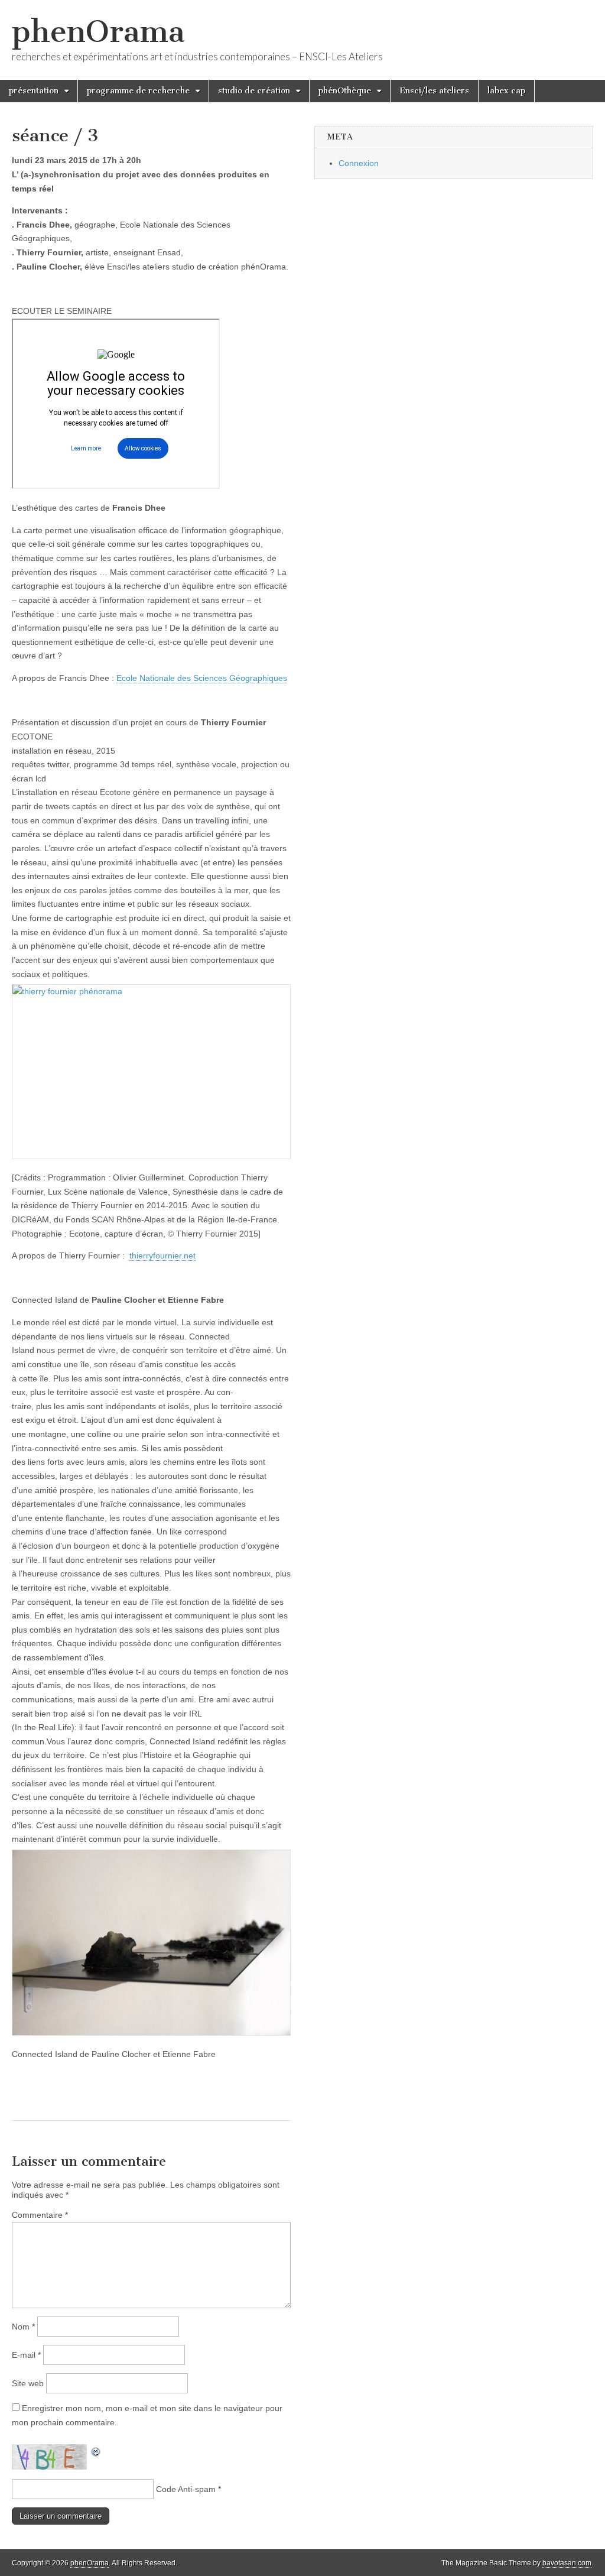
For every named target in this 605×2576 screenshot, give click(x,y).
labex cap (506, 91)
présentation (34, 91)
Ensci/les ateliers (434, 91)
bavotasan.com (567, 2563)
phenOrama (98, 32)
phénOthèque (345, 91)
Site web (28, 2383)
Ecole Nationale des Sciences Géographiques (202, 678)
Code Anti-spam (186, 2489)
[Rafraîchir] (96, 2451)
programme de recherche (138, 91)
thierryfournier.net (162, 1255)
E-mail (26, 2355)
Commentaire (40, 2215)
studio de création (254, 91)
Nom (23, 2327)
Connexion (359, 163)
